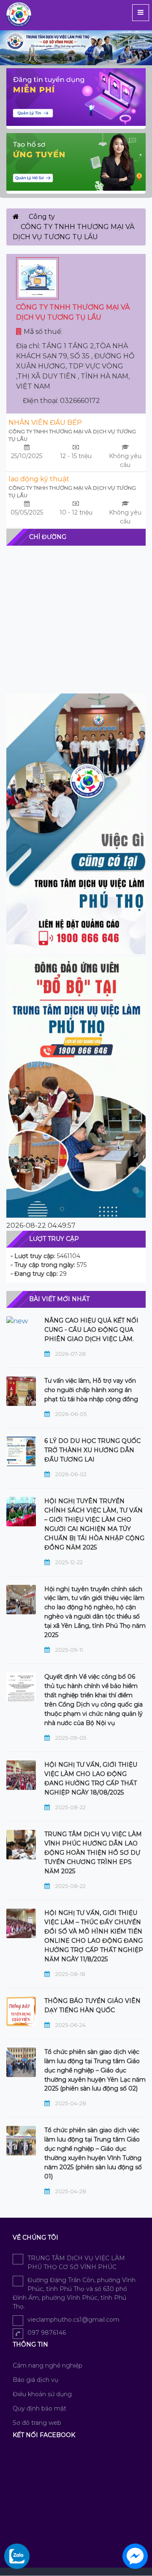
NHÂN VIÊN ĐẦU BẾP (45, 423)
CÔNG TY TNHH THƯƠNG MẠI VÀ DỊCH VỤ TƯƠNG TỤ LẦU (72, 435)
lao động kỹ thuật (39, 479)
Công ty (42, 217)
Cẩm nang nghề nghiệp (47, 2365)
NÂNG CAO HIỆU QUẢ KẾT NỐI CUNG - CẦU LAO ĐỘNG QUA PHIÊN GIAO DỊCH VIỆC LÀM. (91, 1330)
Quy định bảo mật (39, 2408)
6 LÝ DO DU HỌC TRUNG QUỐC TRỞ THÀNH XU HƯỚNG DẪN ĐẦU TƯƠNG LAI (92, 1450)
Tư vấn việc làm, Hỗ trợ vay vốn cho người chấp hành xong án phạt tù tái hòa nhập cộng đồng (91, 1390)
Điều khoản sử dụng (42, 2394)
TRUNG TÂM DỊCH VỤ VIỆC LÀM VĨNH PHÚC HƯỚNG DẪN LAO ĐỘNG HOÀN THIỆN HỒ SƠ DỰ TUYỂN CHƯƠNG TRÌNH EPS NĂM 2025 (93, 1853)
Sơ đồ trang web (37, 2423)
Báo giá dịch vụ (35, 2380)
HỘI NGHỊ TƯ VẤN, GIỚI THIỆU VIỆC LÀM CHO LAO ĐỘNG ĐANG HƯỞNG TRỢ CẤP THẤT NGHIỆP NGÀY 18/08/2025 (91, 1779)
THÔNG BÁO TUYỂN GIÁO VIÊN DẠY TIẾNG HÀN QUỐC (92, 2005)
